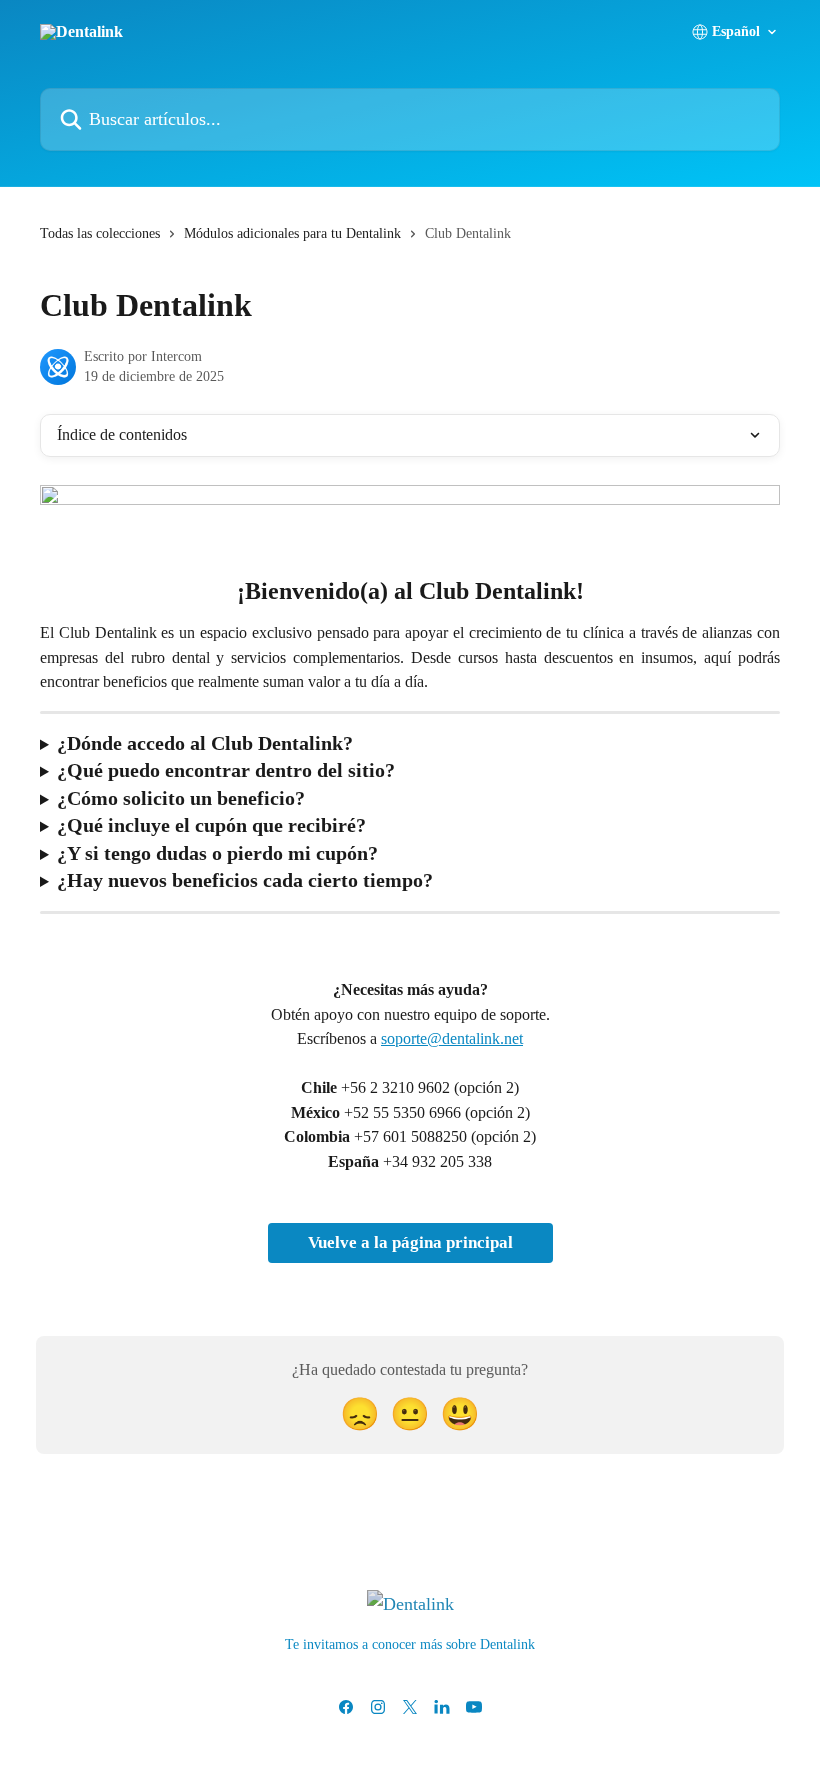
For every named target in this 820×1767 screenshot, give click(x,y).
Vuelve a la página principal (410, 1242)
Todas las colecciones (100, 233)
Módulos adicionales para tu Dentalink (292, 233)
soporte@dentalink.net (452, 1038)
